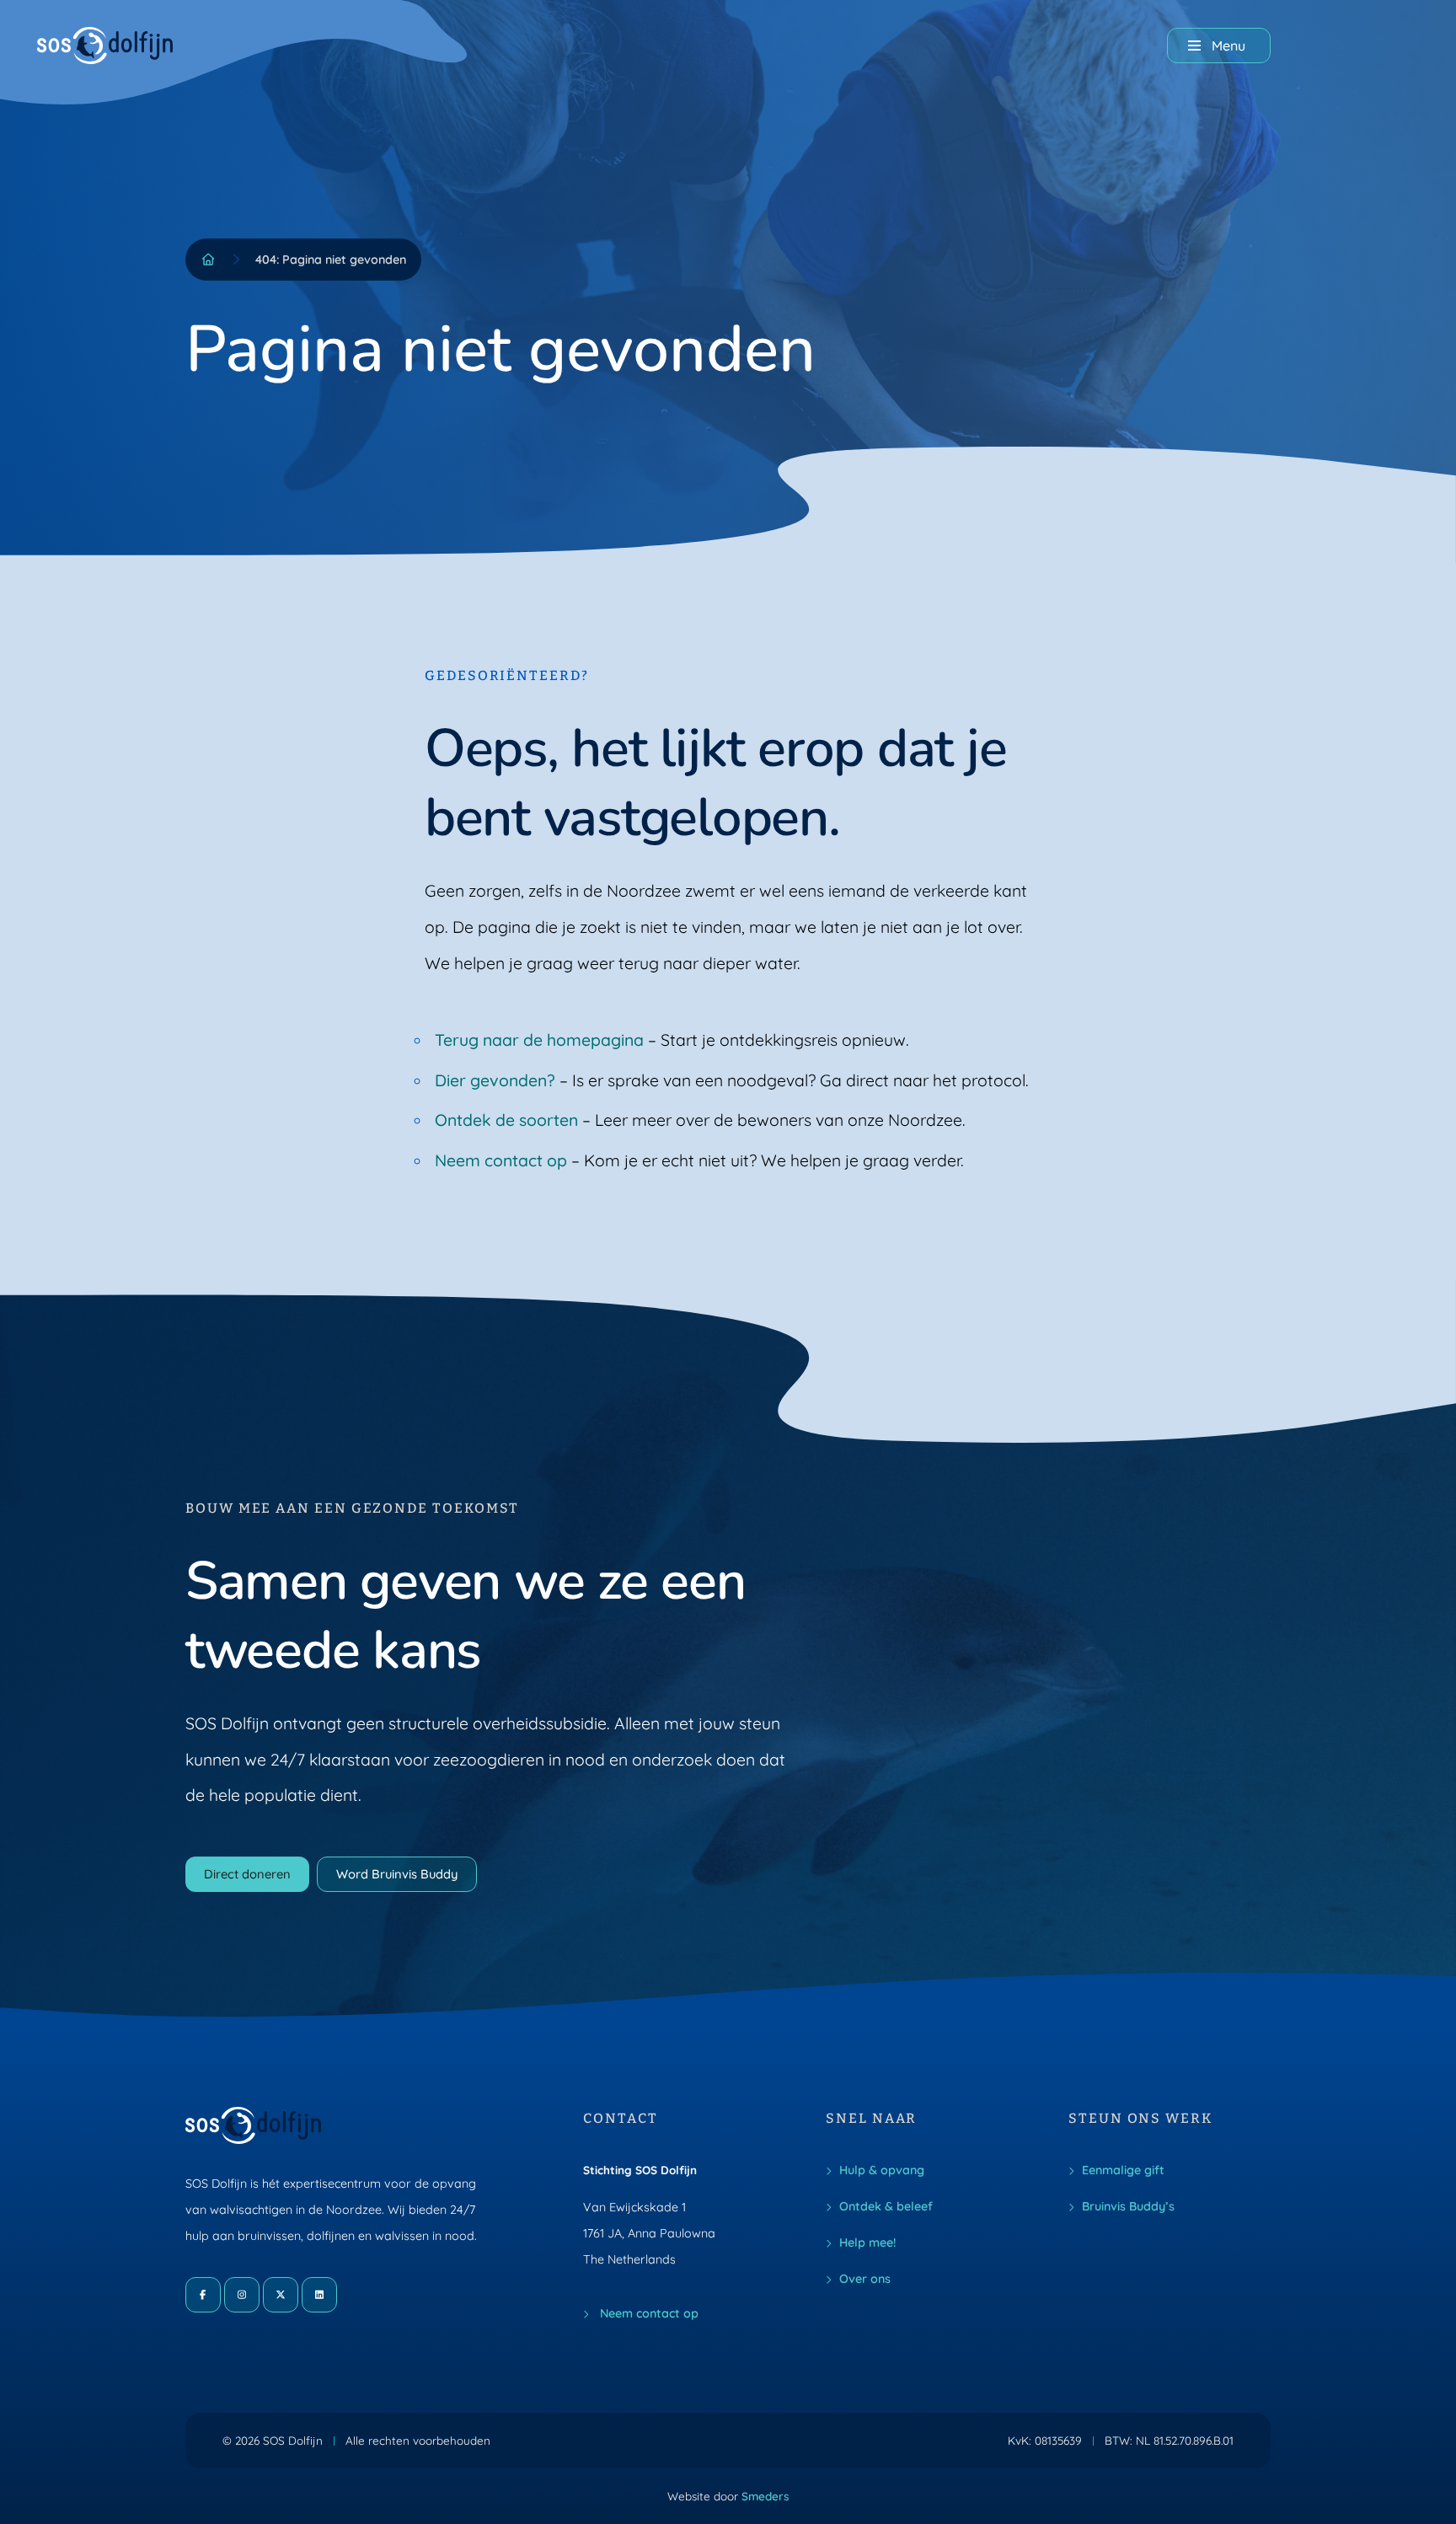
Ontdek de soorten (506, 1120)
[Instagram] (242, 2295)
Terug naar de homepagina (539, 1040)
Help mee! (867, 2243)
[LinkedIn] (319, 2295)
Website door (728, 2496)
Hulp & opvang (882, 2170)
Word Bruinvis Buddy (397, 1874)
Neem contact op (501, 1160)
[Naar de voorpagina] (105, 46)
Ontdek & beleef (886, 2206)
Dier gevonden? (495, 1080)
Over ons (865, 2279)
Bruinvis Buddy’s (1128, 2206)
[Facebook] (203, 2295)
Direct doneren (247, 1874)
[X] (281, 2295)
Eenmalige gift (1123, 2170)
